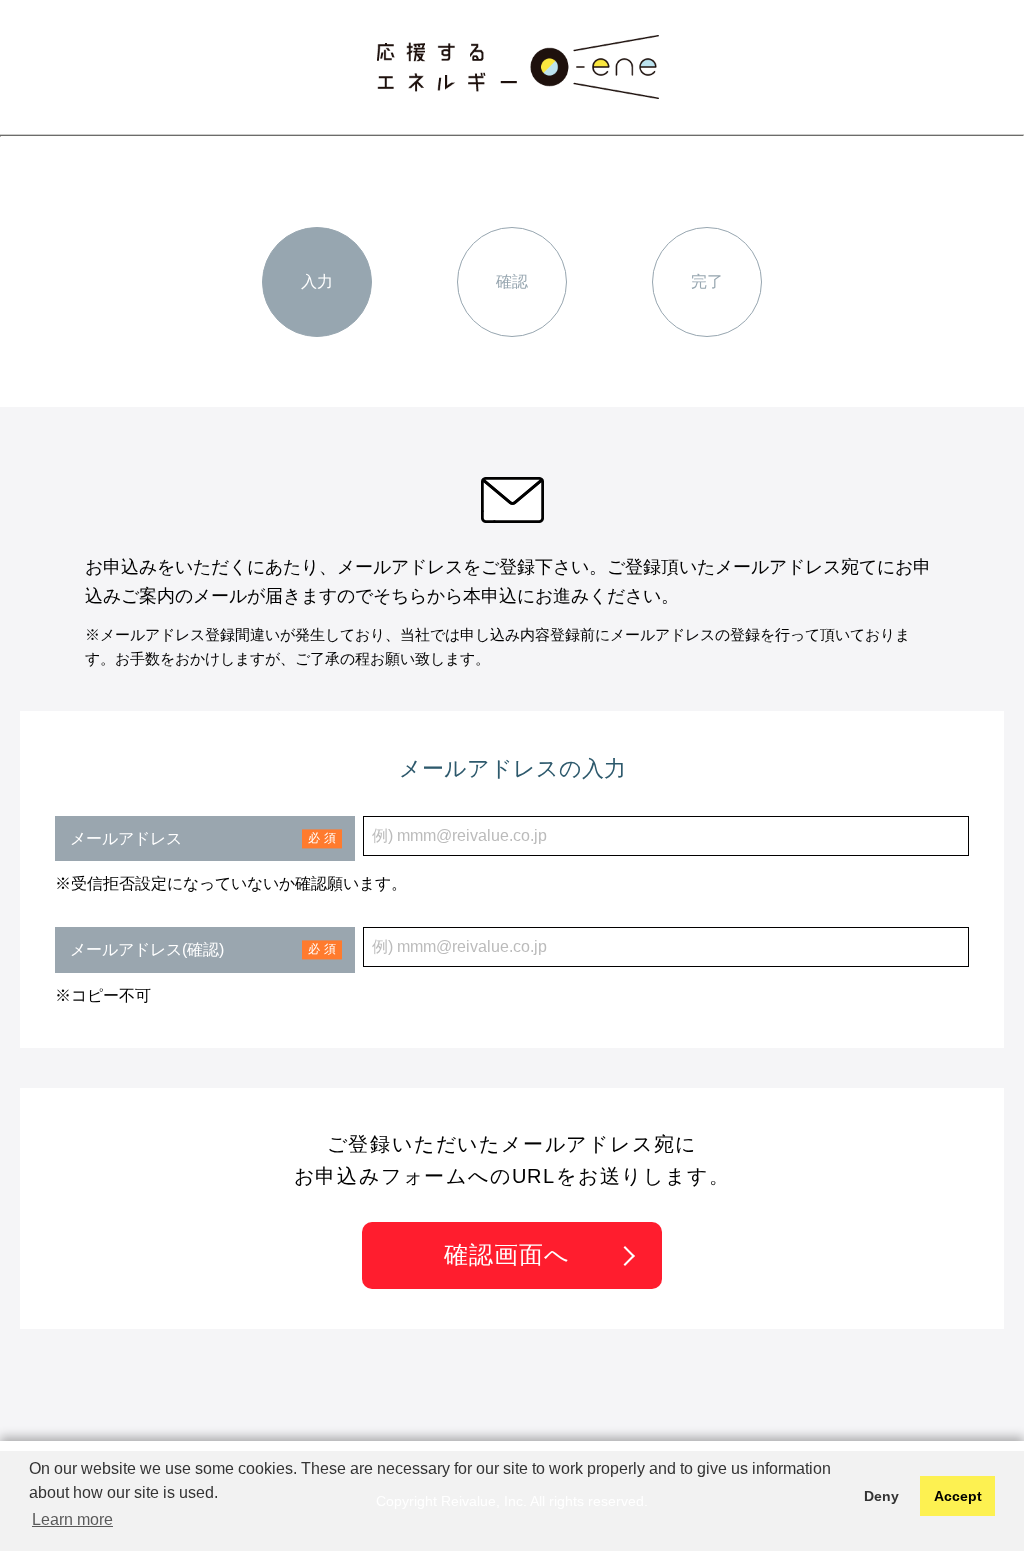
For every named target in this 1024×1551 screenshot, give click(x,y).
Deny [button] (881, 1496)
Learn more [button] (72, 1519)
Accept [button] (958, 1496)
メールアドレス (126, 838)
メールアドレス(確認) (147, 949)
